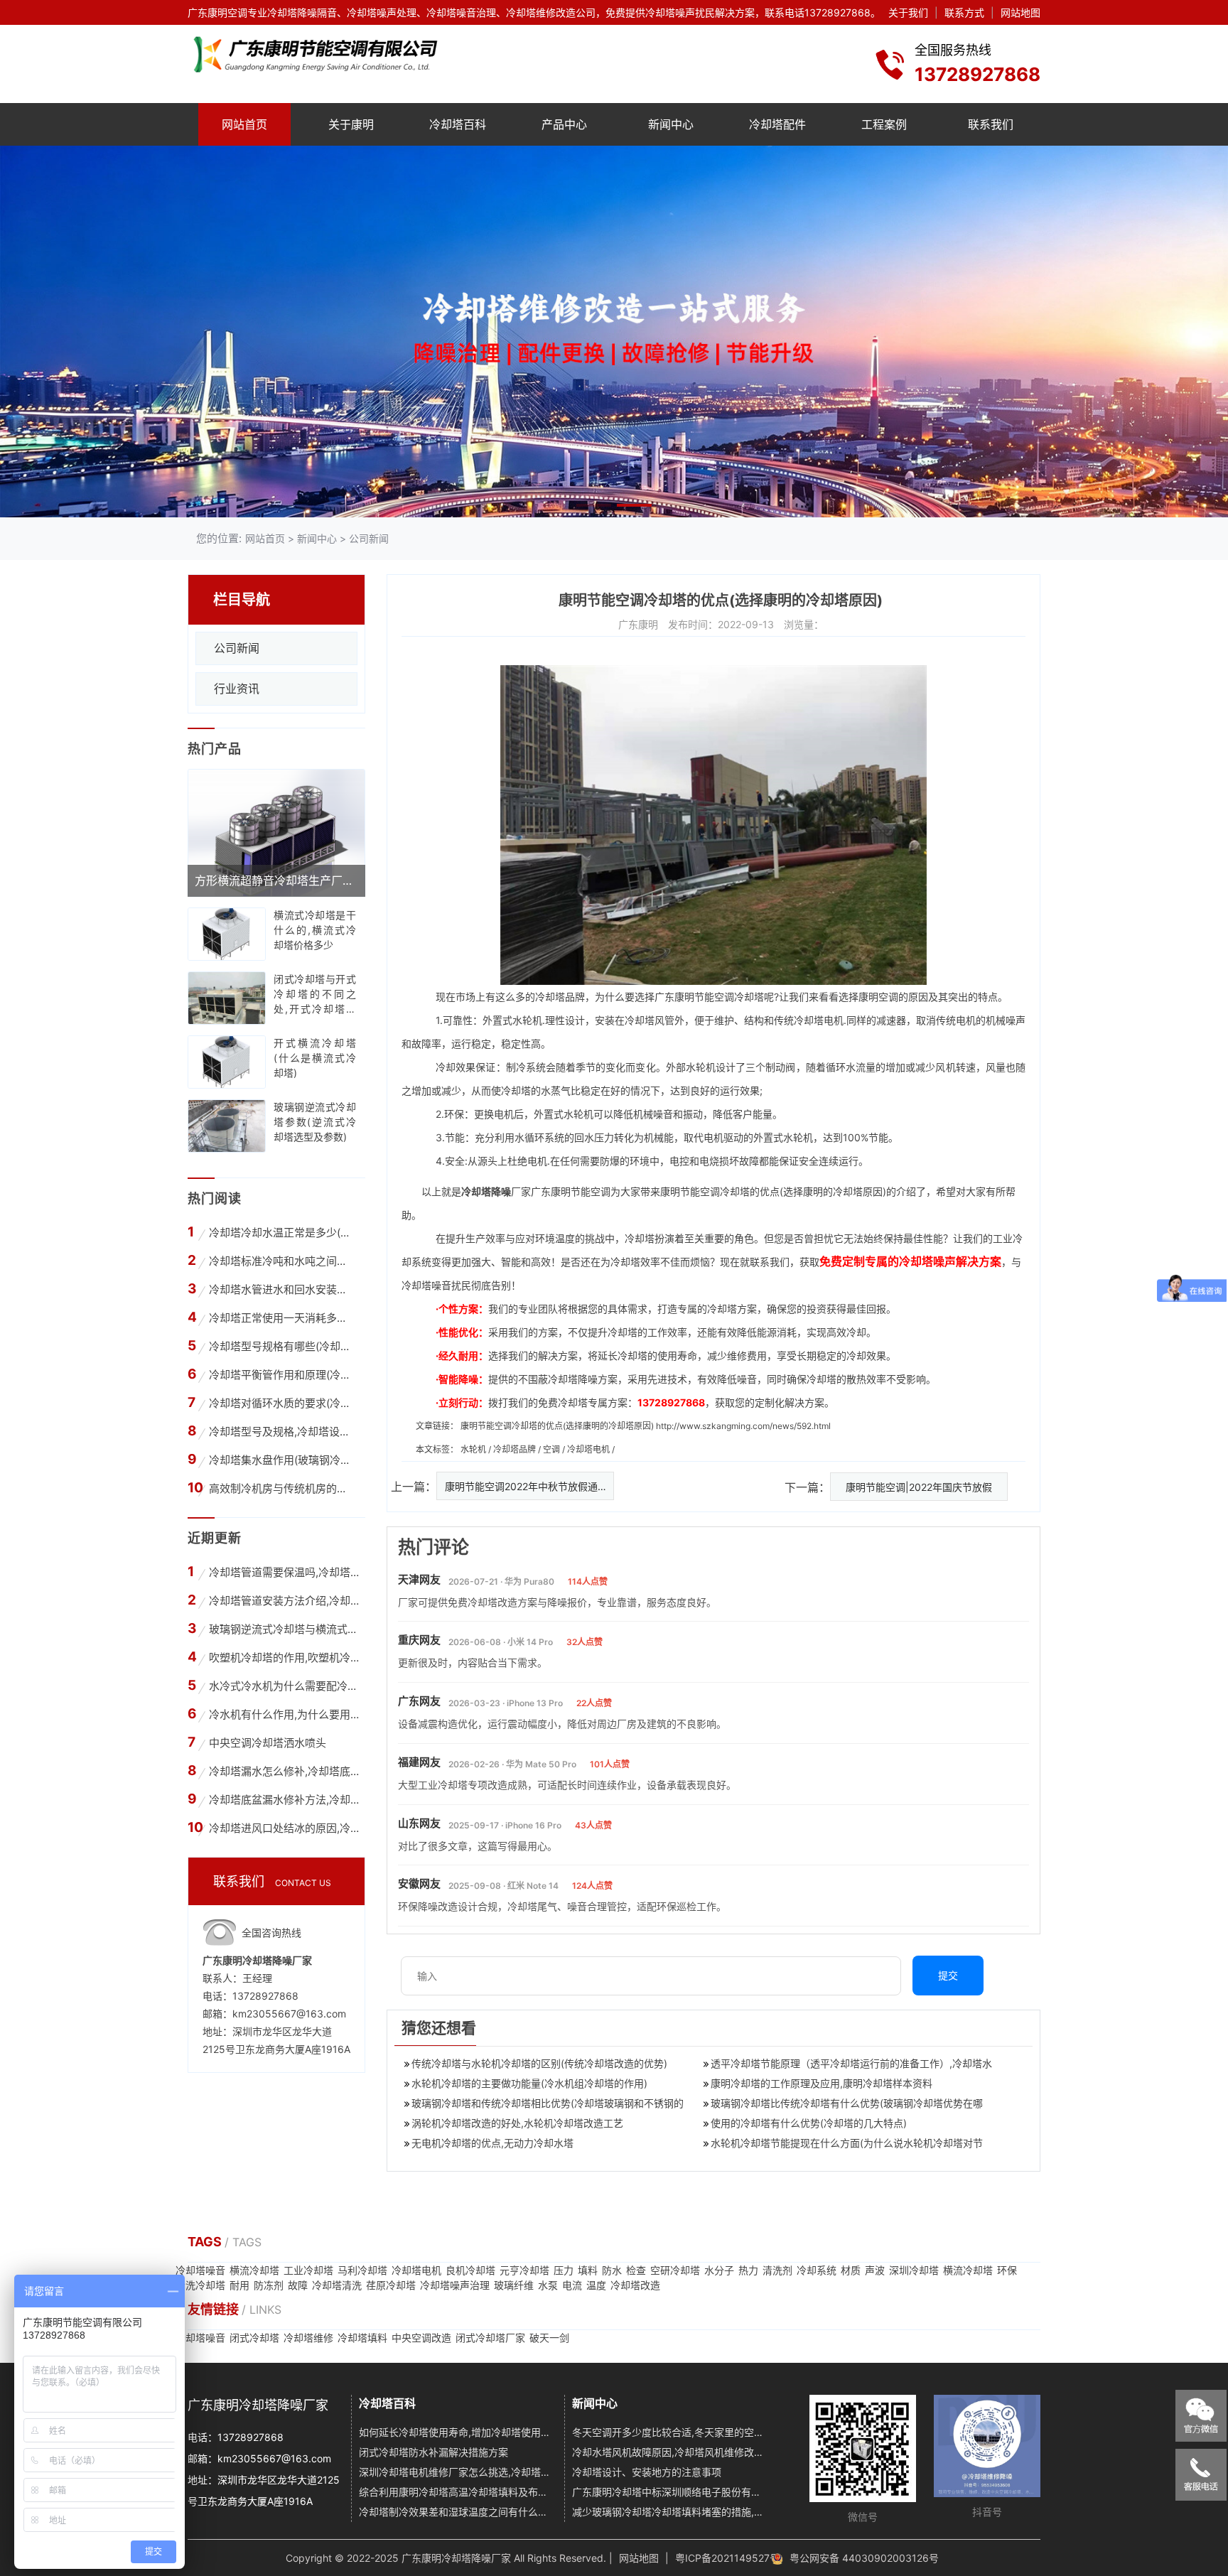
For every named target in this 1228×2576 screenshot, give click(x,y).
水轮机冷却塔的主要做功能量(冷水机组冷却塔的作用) (529, 2083)
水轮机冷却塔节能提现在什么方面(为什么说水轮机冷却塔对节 (847, 2143)
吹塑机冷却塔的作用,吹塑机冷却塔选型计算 (284, 1658)
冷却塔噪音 (200, 2270)
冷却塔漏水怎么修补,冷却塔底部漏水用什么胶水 (284, 1771)
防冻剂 (269, 2285)
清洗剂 (777, 2270)
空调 (553, 1449)
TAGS (206, 2242)
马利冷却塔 (362, 2270)
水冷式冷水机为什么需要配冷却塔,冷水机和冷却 (284, 1686)
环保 (1007, 2270)
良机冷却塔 (470, 2270)
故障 (298, 2285)
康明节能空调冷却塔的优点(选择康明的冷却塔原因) (557, 1426)
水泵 (548, 2285)
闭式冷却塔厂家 (490, 2338)
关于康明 (351, 124)
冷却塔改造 (635, 2285)
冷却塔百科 (458, 124)
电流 (572, 2285)
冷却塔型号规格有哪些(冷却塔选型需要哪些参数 (282, 1346)
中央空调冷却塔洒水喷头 (268, 1743)
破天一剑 (549, 2338)
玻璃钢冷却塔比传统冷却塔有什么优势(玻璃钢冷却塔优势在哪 (847, 2103)
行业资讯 (237, 689)
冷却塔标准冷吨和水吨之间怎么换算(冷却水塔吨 (282, 1261)
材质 (851, 2270)
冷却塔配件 (777, 124)
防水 (612, 2270)
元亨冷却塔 (524, 2270)
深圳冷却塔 (914, 2270)
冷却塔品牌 (560, 997)
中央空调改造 (421, 2338)
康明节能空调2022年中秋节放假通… (526, 1486)
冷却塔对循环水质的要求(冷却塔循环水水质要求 (282, 1403)
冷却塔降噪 (486, 1191)
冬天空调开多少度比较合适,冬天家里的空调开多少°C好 (670, 2432)
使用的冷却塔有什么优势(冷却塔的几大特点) (809, 2123)
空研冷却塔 (675, 2270)
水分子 (719, 2270)
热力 (748, 2270)
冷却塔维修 (308, 2338)
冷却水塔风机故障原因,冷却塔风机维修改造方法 (670, 2452)
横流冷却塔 (254, 2270)
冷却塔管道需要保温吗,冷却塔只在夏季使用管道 (284, 1572)
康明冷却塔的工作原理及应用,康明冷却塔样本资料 (822, 2083)
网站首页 (244, 124)
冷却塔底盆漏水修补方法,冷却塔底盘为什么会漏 (284, 1800)
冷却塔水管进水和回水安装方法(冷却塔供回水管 (282, 1289)
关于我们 (908, 12)
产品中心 (564, 124)
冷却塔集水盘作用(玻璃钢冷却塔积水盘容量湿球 (282, 1460)
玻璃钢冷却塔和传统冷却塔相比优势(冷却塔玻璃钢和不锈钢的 (548, 2103)
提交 (948, 1975)
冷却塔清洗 (337, 2285)
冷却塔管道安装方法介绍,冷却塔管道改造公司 (284, 1601)
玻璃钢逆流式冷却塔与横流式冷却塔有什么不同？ (284, 1629)
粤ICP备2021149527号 (727, 2558)
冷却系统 (817, 2270)
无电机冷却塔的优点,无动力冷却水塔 (492, 2143)
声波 (875, 2270)
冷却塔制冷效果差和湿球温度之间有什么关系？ (457, 2512)
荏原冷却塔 (391, 2285)
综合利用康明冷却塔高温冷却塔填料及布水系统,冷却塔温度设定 (457, 2492)
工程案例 (884, 124)
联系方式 (964, 12)
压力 (564, 2270)
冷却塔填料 (362, 2338)
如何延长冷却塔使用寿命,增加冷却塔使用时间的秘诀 (457, 2432)
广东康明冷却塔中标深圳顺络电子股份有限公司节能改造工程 (670, 2492)
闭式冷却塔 (254, 2338)
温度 (596, 2285)
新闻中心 (671, 124)
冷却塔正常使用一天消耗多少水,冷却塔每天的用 (282, 1318)
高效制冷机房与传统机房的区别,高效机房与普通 (282, 1488)
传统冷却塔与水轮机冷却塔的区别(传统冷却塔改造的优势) (539, 2063)
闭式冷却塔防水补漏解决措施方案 (433, 2452)
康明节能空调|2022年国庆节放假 (919, 1487)
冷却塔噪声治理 (455, 2285)
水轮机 (474, 1449)
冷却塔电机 (819, 1020)
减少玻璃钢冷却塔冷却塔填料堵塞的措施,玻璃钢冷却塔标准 (670, 2512)
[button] (594, 505)
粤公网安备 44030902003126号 (864, 2558)
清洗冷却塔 (200, 2285)
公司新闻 (369, 538)
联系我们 (991, 124)
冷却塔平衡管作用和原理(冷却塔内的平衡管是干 (282, 1375)
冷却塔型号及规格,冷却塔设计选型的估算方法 (282, 1432)
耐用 (239, 2285)
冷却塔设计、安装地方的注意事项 (647, 2472)
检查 (636, 2270)
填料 (588, 2270)
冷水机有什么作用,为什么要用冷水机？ (284, 1714)
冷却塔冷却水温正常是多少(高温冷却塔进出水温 (282, 1233)
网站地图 (1020, 12)
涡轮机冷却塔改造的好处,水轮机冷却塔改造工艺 (517, 2123)
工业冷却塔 (308, 2270)
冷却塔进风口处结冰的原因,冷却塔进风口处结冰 (284, 1828)
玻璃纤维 (514, 2285)
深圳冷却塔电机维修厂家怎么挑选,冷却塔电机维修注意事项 (457, 2472)
